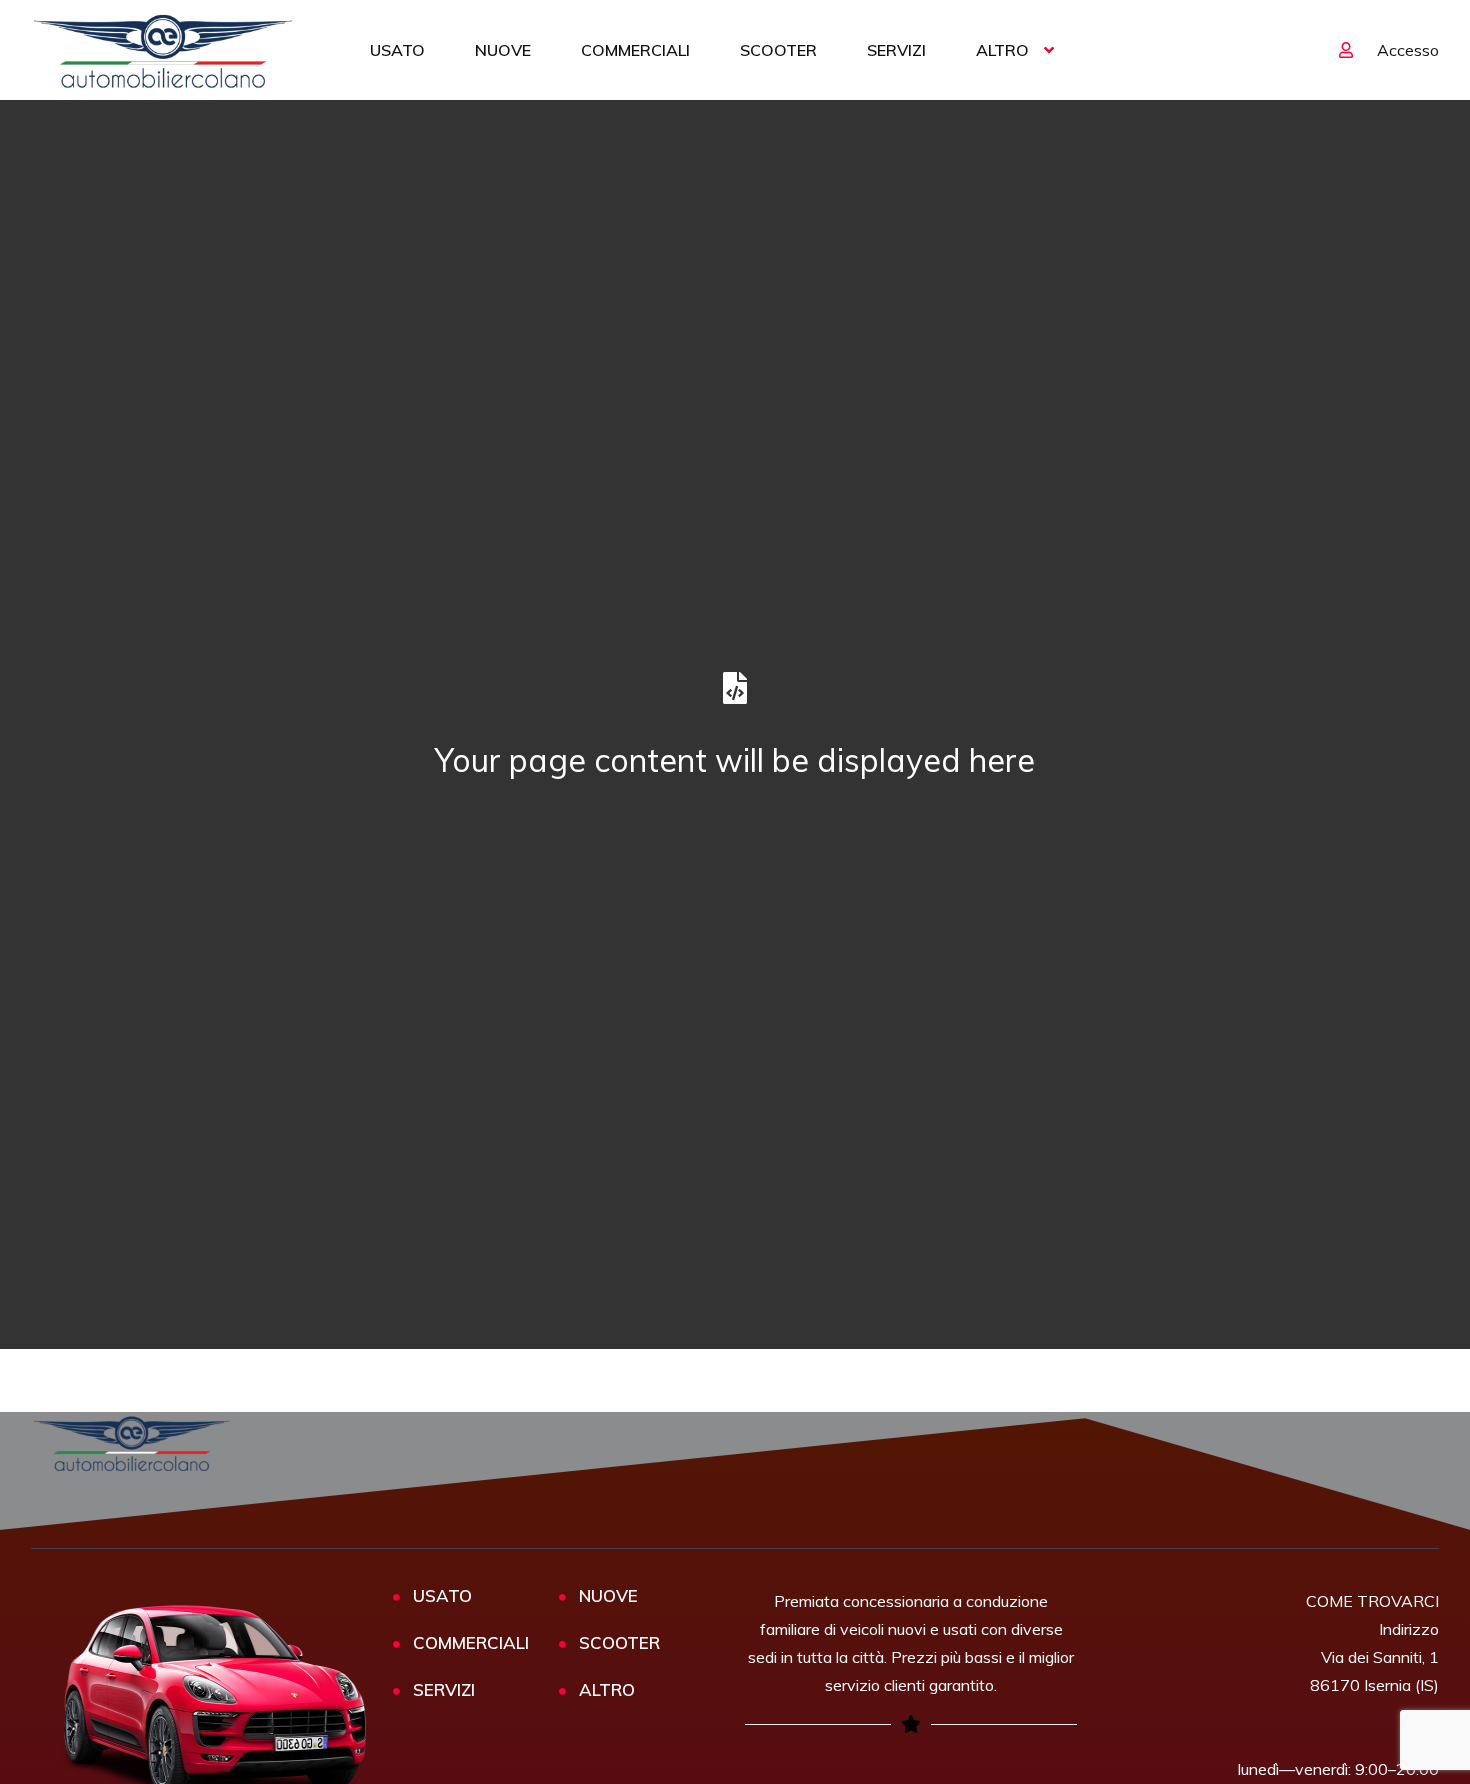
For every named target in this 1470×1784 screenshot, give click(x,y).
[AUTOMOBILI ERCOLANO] (163, 50)
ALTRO (1002, 50)
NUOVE (503, 50)
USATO (397, 50)
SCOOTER (778, 50)
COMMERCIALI (635, 50)
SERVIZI (896, 50)
